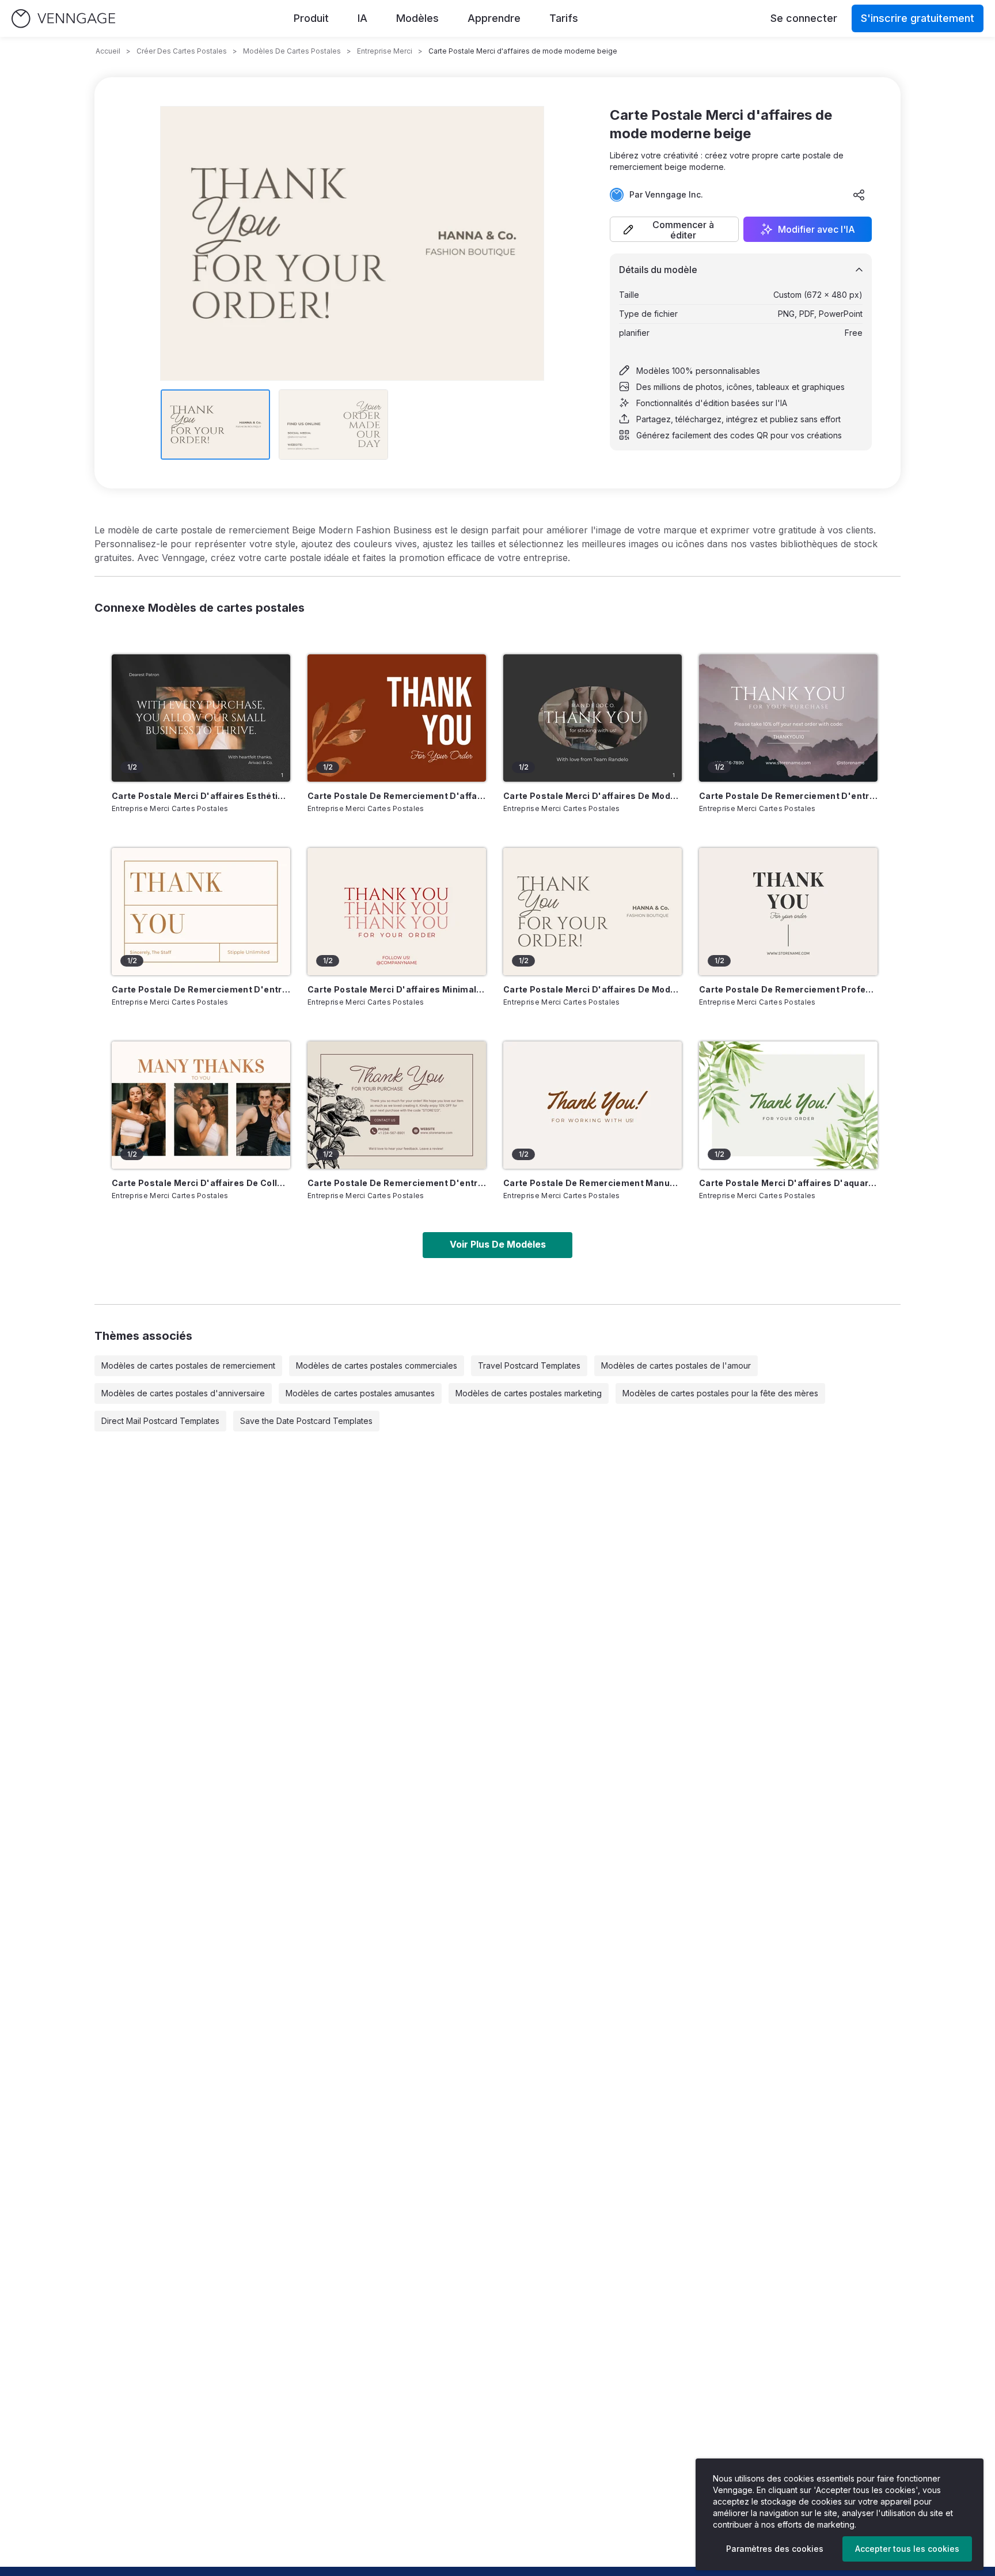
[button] (674, 229)
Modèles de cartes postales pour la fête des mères (720, 1393)
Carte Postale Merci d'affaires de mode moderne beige (593, 989)
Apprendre (494, 18)
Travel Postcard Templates (529, 1365)
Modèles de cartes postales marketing (529, 1393)
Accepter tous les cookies (907, 2549)
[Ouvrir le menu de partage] (859, 195)
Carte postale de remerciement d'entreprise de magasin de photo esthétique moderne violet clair (788, 796)
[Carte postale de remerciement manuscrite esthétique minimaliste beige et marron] (593, 1105)
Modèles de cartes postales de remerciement (188, 1365)
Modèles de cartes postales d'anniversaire (183, 1393)
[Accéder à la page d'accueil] (63, 19)
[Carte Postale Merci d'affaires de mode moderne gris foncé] (593, 718)
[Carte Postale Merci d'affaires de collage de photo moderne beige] (201, 1105)
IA (362, 18)
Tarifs (564, 18)
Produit (311, 18)
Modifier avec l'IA (816, 229)
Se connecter (804, 18)
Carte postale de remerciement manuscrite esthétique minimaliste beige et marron (593, 1183)
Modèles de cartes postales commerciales (377, 1365)
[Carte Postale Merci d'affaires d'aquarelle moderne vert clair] (788, 1105)
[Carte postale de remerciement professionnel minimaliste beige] (788, 912)
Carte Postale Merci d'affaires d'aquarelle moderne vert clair (788, 1183)
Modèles (417, 18)
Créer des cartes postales (182, 51)
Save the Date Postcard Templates (306, 1421)
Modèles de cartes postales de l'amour (676, 1365)
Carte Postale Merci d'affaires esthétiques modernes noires (201, 796)
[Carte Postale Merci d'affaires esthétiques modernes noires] (201, 718)
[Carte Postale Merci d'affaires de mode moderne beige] (593, 912)
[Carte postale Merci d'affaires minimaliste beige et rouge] (397, 912)
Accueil (108, 51)
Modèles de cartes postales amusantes (360, 1393)
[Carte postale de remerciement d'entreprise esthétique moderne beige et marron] (201, 912)
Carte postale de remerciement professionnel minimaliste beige (788, 989)
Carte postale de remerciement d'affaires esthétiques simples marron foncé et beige (397, 796)
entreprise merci (385, 51)
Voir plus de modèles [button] (498, 1244)
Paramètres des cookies (775, 2549)
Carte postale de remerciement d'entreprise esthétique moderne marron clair (397, 1183)
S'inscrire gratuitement (918, 18)
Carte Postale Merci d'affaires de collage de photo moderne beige (201, 1183)
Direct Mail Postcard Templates (160, 1421)
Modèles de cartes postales (292, 51)
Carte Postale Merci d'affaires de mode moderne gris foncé (593, 796)
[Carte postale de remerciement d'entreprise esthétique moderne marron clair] (397, 1105)
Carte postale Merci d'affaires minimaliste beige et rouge (397, 989)
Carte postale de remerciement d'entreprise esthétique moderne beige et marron (201, 989)
